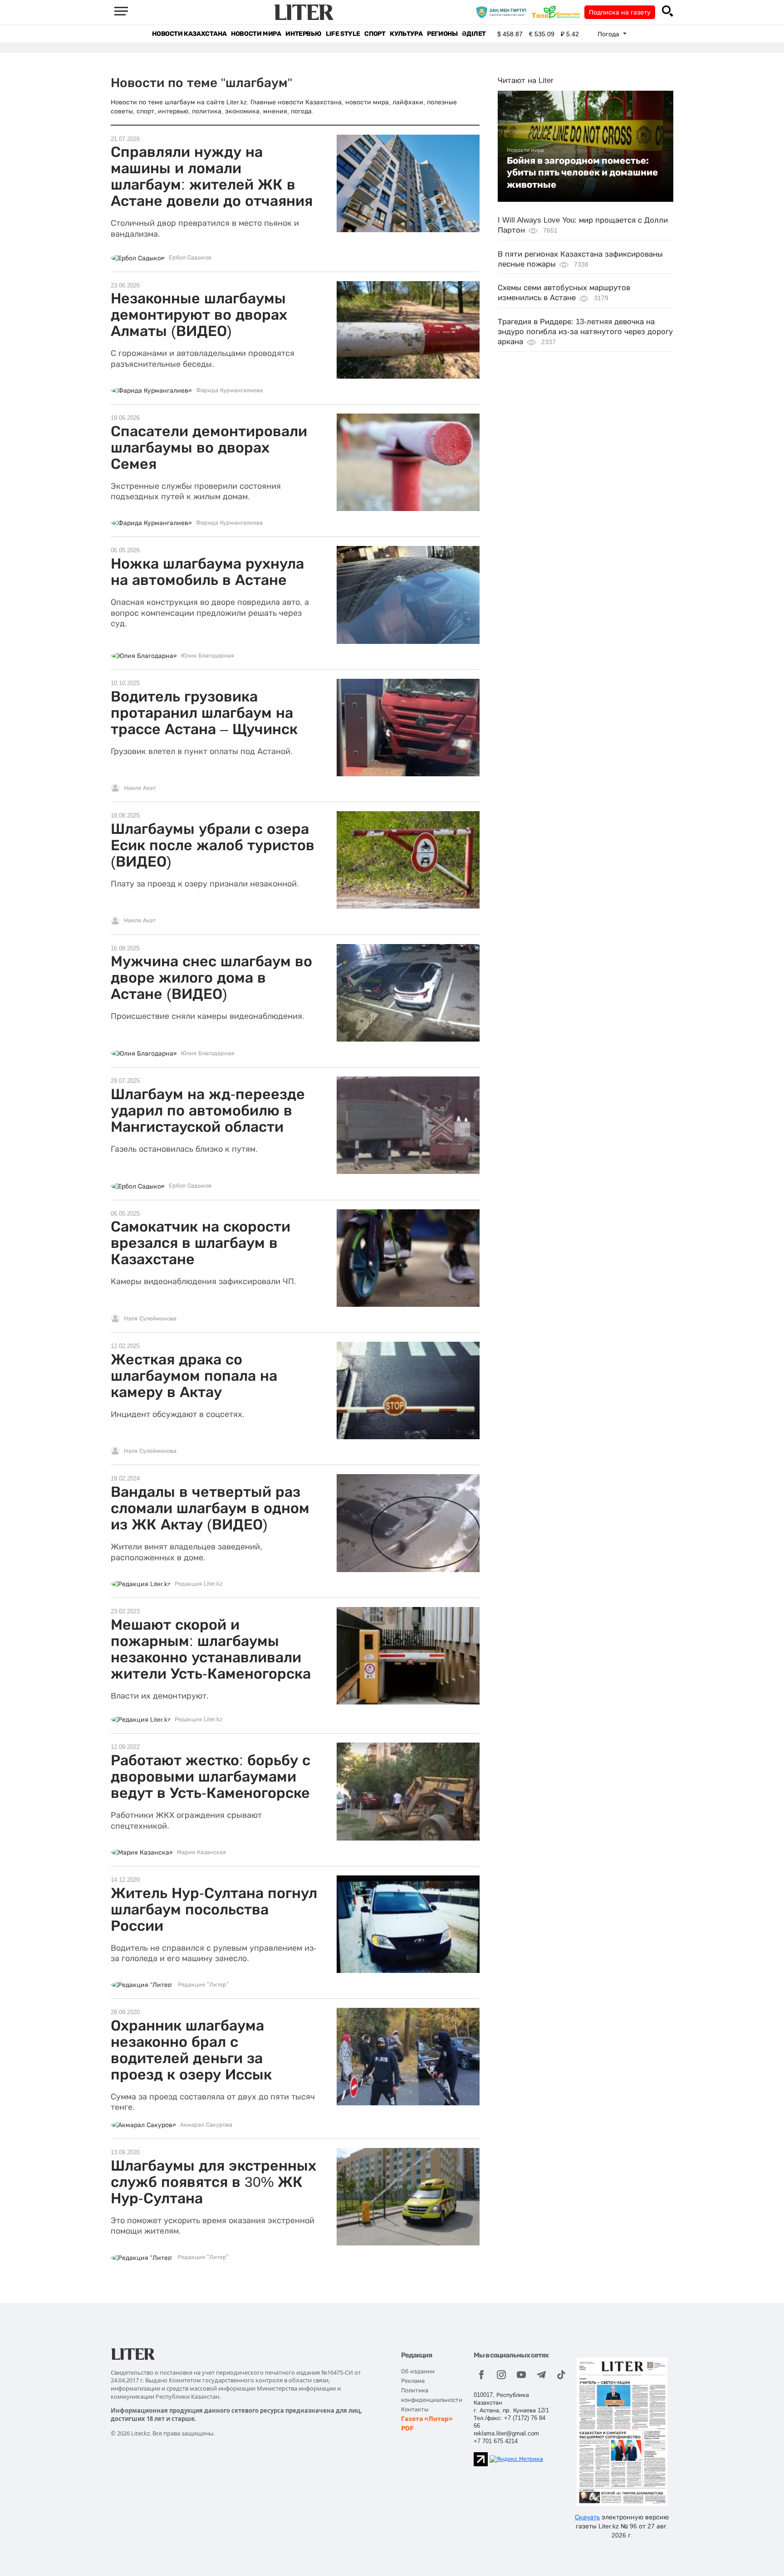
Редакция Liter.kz (199, 1584)
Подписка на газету (620, 12)
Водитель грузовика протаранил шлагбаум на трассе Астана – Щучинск (204, 713)
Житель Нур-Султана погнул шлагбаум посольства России (214, 1909)
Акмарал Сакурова (206, 2125)
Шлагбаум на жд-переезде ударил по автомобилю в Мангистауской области (208, 1110)
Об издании (418, 2371)
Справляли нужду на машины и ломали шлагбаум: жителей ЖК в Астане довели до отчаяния (212, 176)
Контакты (415, 2409)
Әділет (474, 34)
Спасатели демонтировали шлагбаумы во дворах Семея (209, 448)
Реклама (413, 2381)
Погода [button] (609, 34)
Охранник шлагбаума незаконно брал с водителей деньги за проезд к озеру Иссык (191, 2050)
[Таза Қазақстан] (558, 12)
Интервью (303, 34)
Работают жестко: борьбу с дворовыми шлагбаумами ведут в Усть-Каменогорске (211, 1777)
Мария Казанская (201, 1852)
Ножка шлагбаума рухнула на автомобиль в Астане (207, 572)
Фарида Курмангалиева (229, 390)
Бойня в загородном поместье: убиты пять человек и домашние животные (582, 173)
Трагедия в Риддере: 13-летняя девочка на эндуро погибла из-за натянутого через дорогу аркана (585, 332)
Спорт (375, 34)
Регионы (442, 34)
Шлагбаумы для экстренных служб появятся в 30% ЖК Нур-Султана (213, 2182)
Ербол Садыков (190, 258)
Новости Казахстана (189, 34)
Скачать (587, 2517)
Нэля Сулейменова (150, 1319)
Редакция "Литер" (203, 1985)
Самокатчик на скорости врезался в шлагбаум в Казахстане (201, 1243)
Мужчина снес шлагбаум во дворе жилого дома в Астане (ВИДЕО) (211, 978)
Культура (406, 34)
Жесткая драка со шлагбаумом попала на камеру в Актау (194, 1376)
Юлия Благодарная (208, 656)
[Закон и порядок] (503, 12)
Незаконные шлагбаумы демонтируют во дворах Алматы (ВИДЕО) (199, 315)
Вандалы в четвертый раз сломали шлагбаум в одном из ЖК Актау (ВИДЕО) (210, 1508)
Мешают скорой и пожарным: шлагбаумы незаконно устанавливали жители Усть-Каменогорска (211, 1649)
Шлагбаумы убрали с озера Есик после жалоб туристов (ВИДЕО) (213, 845)
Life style (343, 34)
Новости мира (256, 34)
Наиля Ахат (140, 788)
